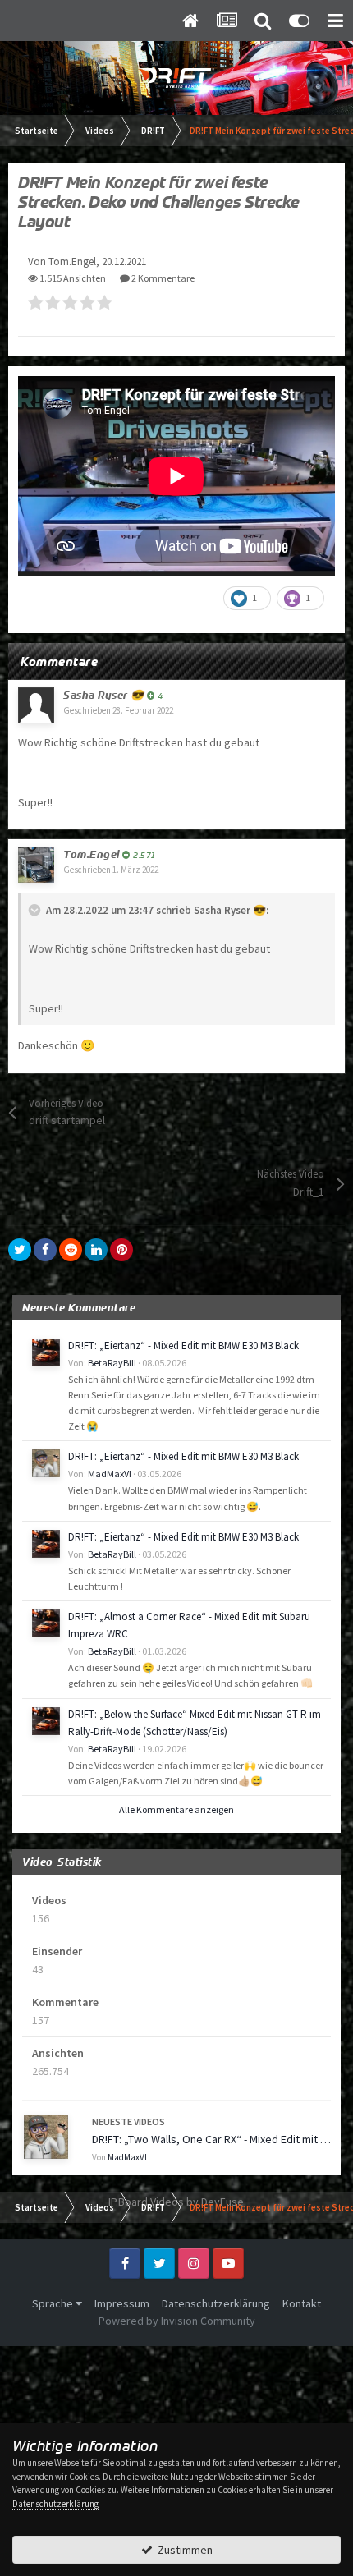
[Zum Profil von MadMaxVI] (46, 1463)
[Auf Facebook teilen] (45, 1250)
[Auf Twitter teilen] (20, 1250)
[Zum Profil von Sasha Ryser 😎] (36, 705)
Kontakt (302, 2303)
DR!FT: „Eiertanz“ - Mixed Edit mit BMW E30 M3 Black (183, 1345)
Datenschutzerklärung (216, 2303)
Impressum (122, 2303)
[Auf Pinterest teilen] (121, 1250)
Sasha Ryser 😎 (104, 695)
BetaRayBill (112, 1363)
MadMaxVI (110, 1474)
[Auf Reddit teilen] (71, 1250)
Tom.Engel (92, 854)
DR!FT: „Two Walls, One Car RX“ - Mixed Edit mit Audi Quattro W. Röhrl (211, 2139)
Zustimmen (183, 2550)
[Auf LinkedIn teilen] (96, 1250)
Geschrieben (118, 710)
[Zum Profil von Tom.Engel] (36, 865)
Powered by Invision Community (177, 2321)
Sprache (54, 2303)
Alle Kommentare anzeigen (176, 1809)
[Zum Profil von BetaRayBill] (46, 1352)
